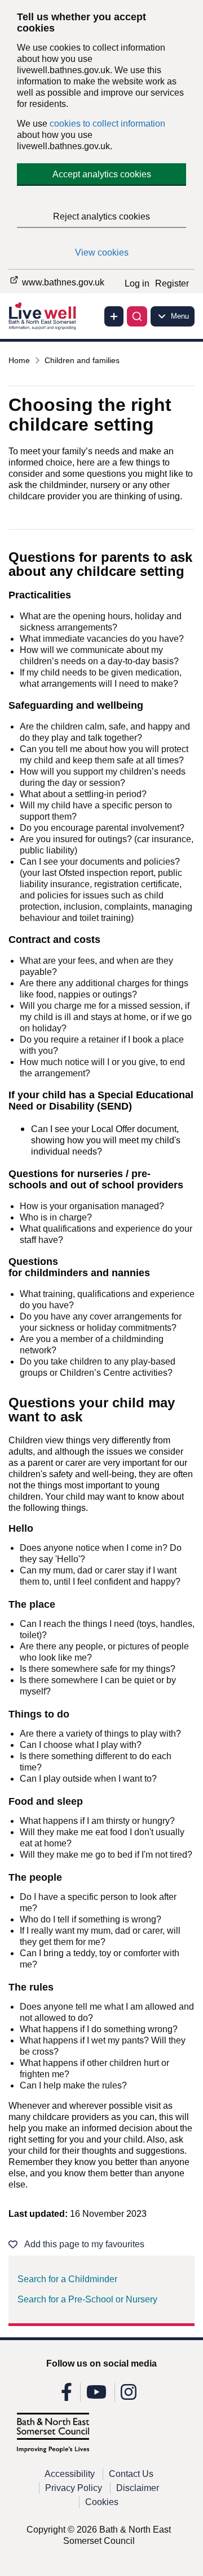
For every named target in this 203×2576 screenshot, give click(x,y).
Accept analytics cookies (102, 174)
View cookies (102, 252)
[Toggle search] (137, 316)
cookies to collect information (107, 124)
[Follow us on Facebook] (67, 2396)
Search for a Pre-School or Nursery (87, 2299)
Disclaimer (138, 2488)
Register (172, 283)
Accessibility (70, 2474)
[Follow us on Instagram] (129, 2396)
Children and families (82, 360)
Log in (137, 283)
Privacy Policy (74, 2488)
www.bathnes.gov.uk (62, 282)
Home (19, 360)
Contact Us (131, 2474)
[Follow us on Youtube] (96, 2396)
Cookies (102, 2502)
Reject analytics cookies (101, 216)
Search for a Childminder (67, 2279)
